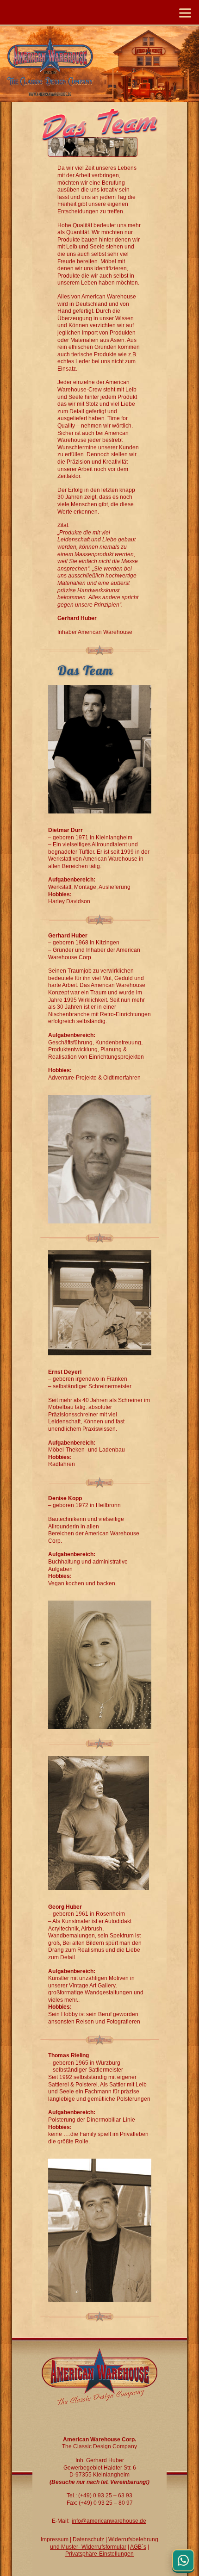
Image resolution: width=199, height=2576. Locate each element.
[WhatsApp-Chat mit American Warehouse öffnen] (183, 2560)
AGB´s (138, 2547)
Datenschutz (89, 2539)
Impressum (55, 2539)
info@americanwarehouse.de (109, 2521)
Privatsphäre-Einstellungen (99, 2554)
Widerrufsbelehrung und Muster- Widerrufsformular (104, 2543)
